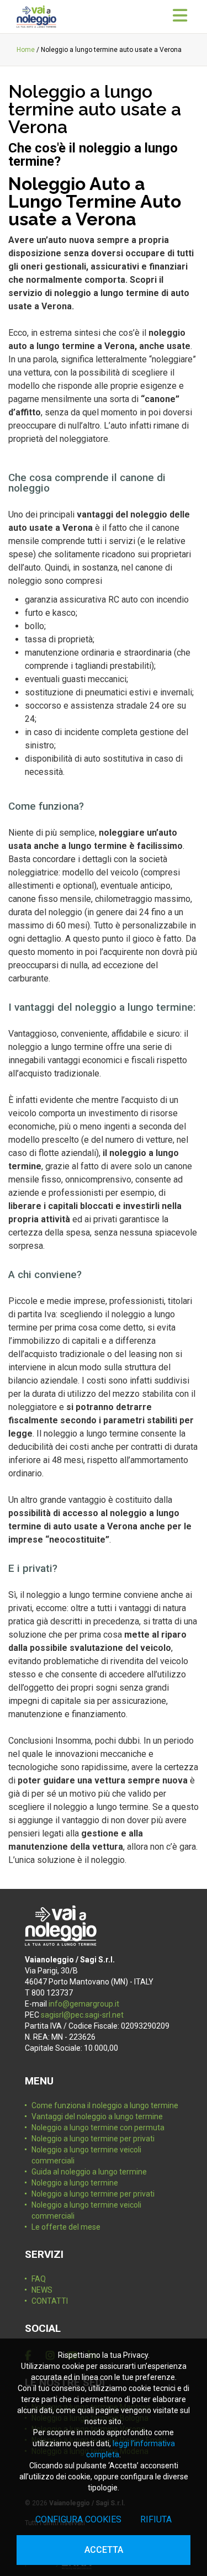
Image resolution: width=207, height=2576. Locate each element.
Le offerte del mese (66, 2227)
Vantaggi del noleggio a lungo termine (97, 2116)
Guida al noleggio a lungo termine (89, 2172)
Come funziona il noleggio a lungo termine (105, 2105)
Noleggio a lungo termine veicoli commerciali (86, 2155)
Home (26, 50)
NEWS (42, 2290)
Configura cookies (78, 2519)
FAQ (39, 2279)
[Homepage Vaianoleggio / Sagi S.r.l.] (36, 17)
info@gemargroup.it (84, 2004)
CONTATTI (50, 2301)
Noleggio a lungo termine (75, 2183)
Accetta (104, 2550)
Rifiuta (156, 2519)
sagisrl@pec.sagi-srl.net (82, 2015)
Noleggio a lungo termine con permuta (98, 2128)
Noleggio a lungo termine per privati (93, 2139)
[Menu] (180, 16)
